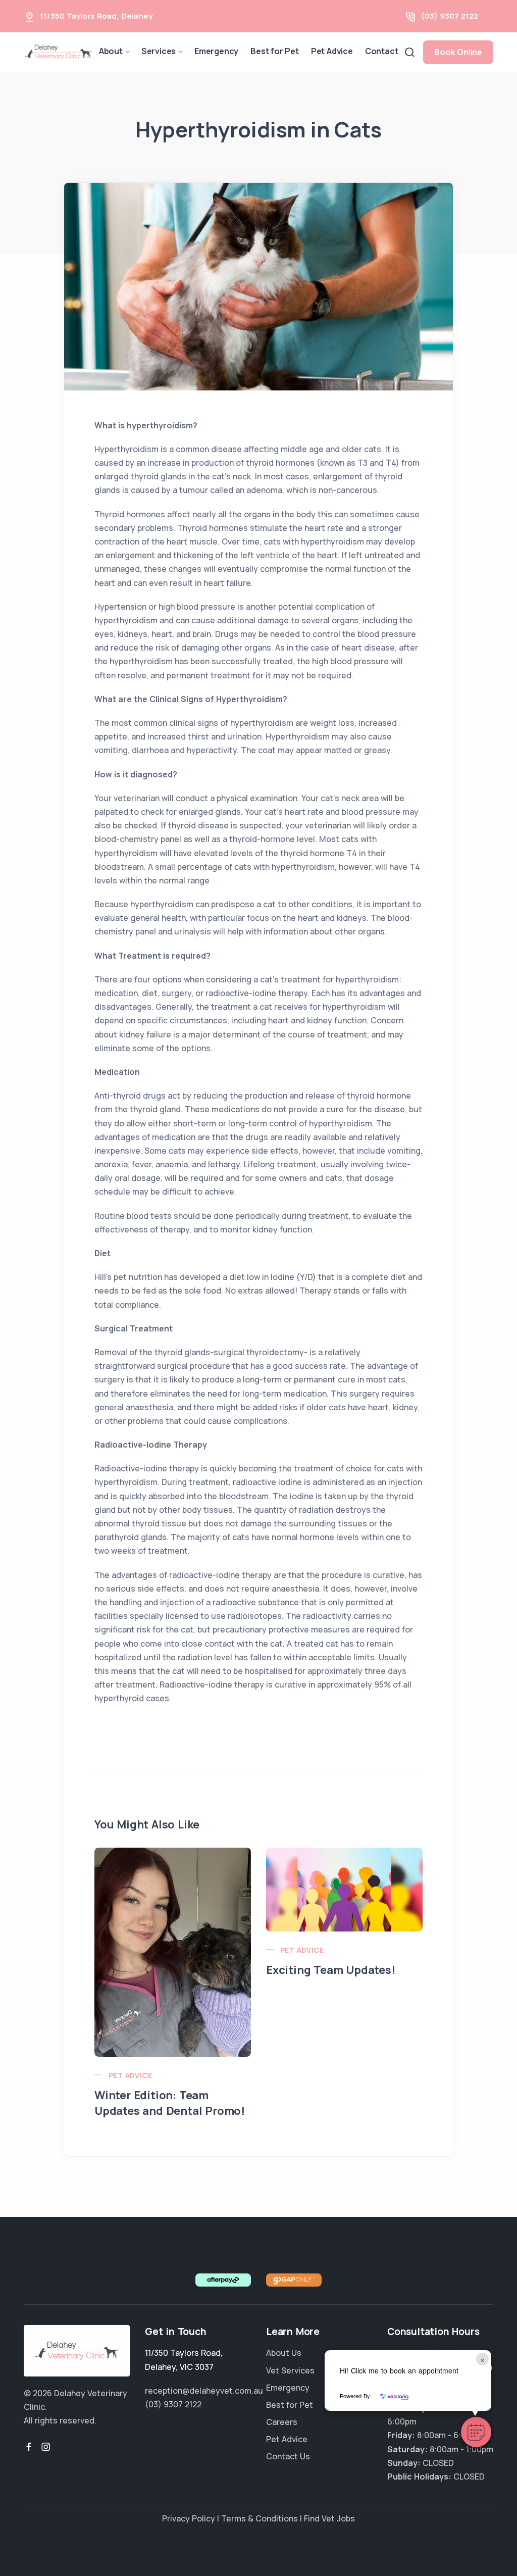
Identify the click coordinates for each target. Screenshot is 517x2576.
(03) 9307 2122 (450, 16)
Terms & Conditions (260, 2518)
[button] (476, 2432)
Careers (282, 2422)
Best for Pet (275, 51)
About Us (284, 2353)
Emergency (216, 51)
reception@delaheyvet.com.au (204, 2391)
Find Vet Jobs (329, 2518)
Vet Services (290, 2370)
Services (159, 51)
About (111, 51)
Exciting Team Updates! (331, 1970)
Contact (382, 51)
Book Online (458, 52)
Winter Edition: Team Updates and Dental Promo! (170, 2103)
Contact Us (288, 2456)
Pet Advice (332, 51)
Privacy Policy (189, 2518)
